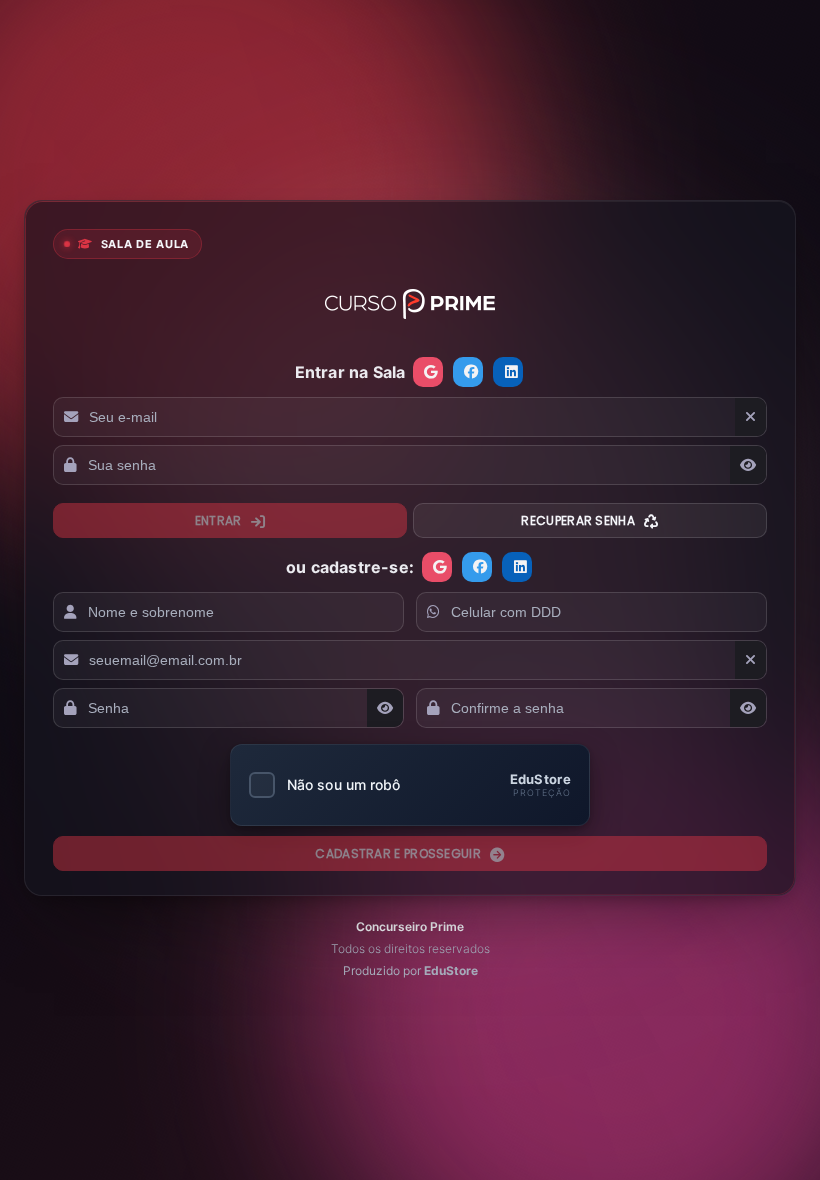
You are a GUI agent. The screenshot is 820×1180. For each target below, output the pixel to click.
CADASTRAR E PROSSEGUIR (399, 853)
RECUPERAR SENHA (579, 520)
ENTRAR (220, 520)
